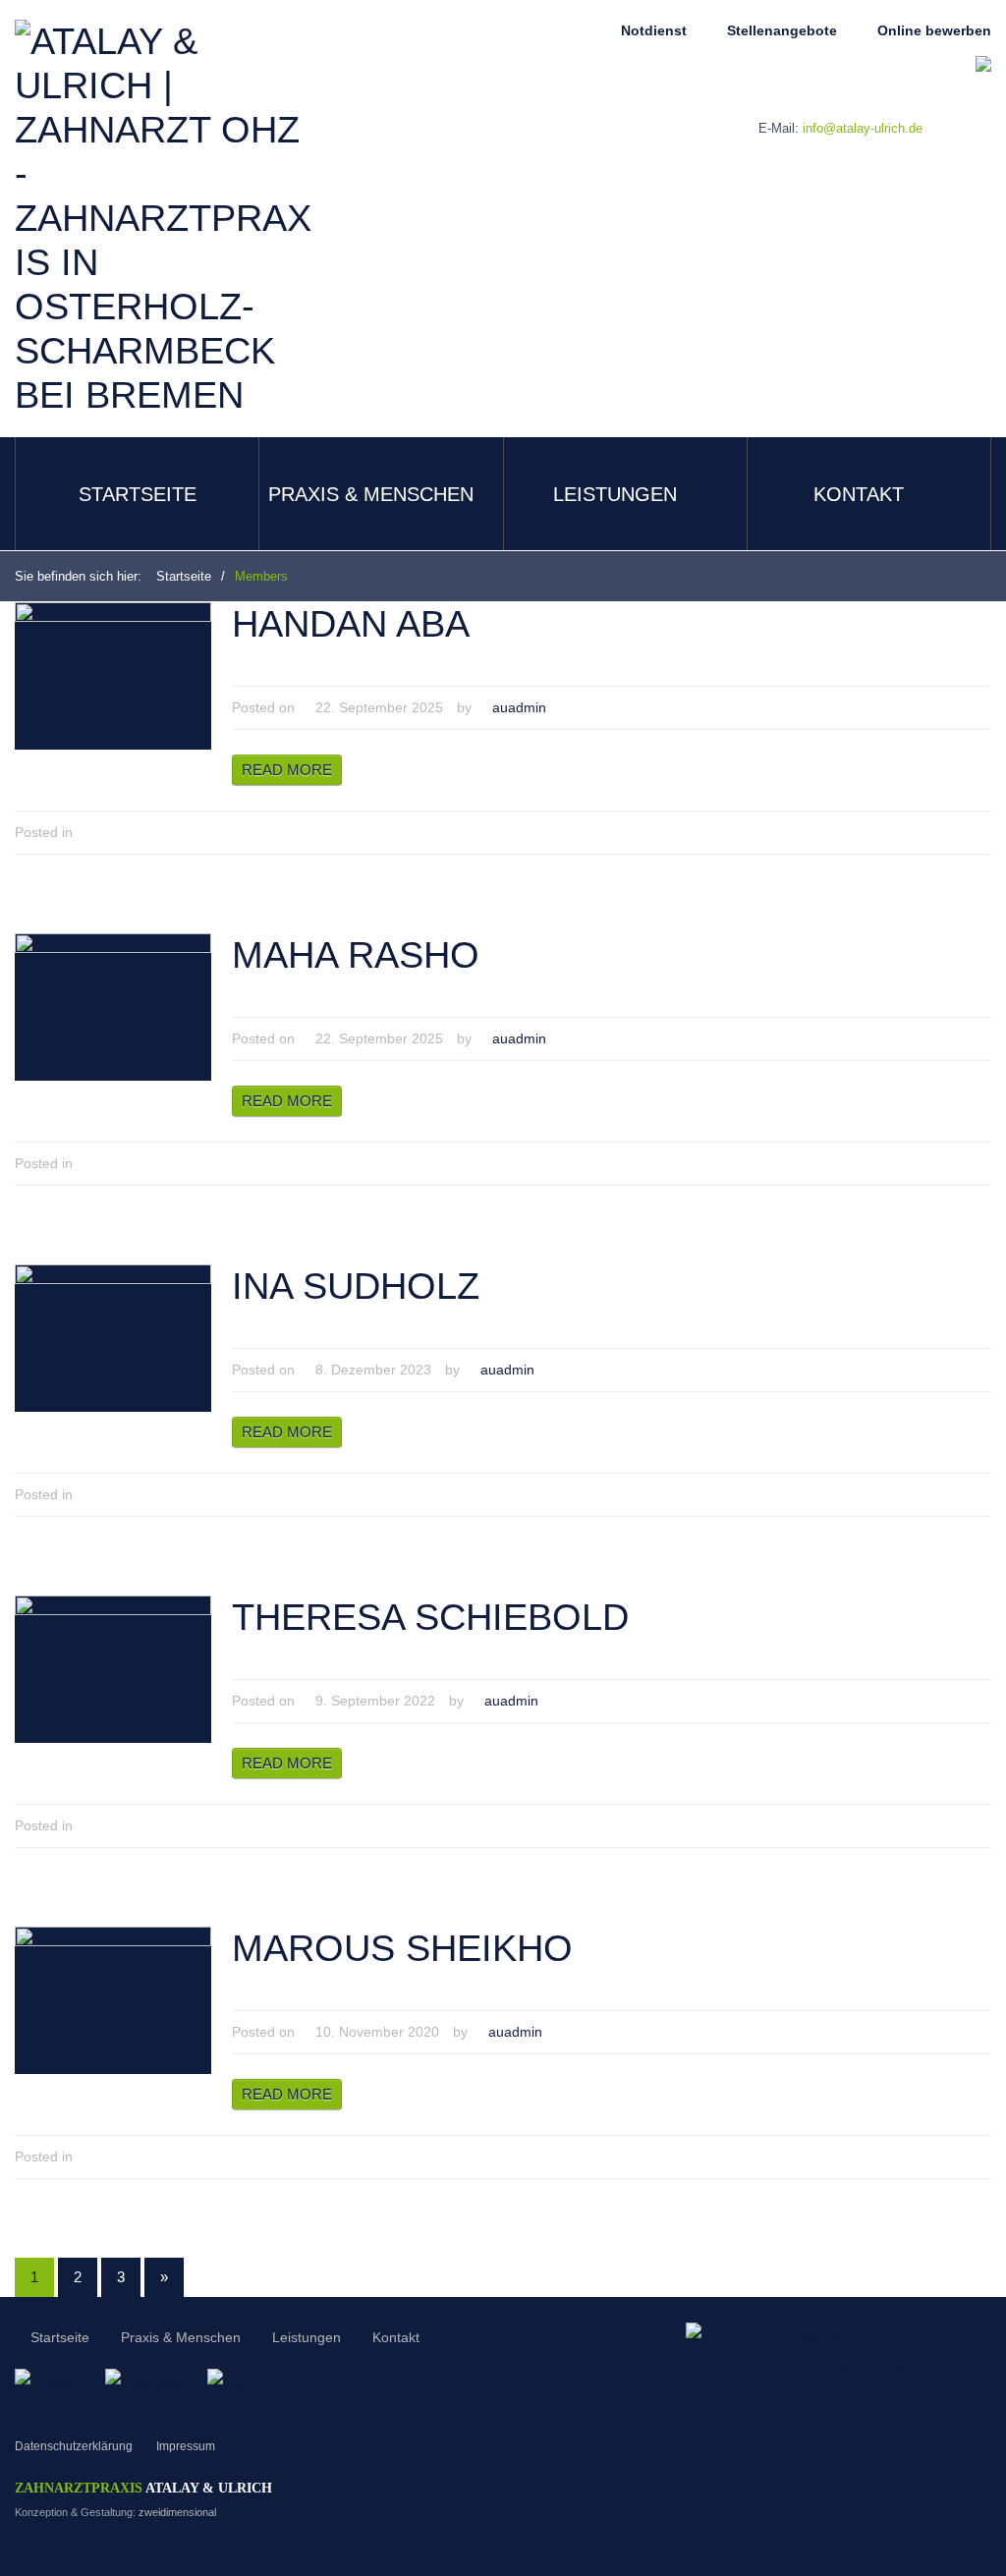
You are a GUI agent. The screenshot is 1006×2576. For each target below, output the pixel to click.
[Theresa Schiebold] (113, 1668)
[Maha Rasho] (113, 1006)
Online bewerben (934, 30)
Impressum (186, 2446)
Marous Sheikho (402, 1948)
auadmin (519, 707)
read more (287, 770)
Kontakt (859, 494)
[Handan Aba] (113, 675)
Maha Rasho (356, 955)
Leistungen (615, 494)
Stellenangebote (782, 30)
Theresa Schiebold (430, 1617)
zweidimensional (177, 2512)
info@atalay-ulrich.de (863, 129)
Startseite (138, 494)
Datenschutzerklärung (74, 2446)
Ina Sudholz (356, 1286)
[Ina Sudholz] (113, 1337)
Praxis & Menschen (371, 494)
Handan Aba (351, 624)
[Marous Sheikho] (113, 1999)
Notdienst (654, 30)
